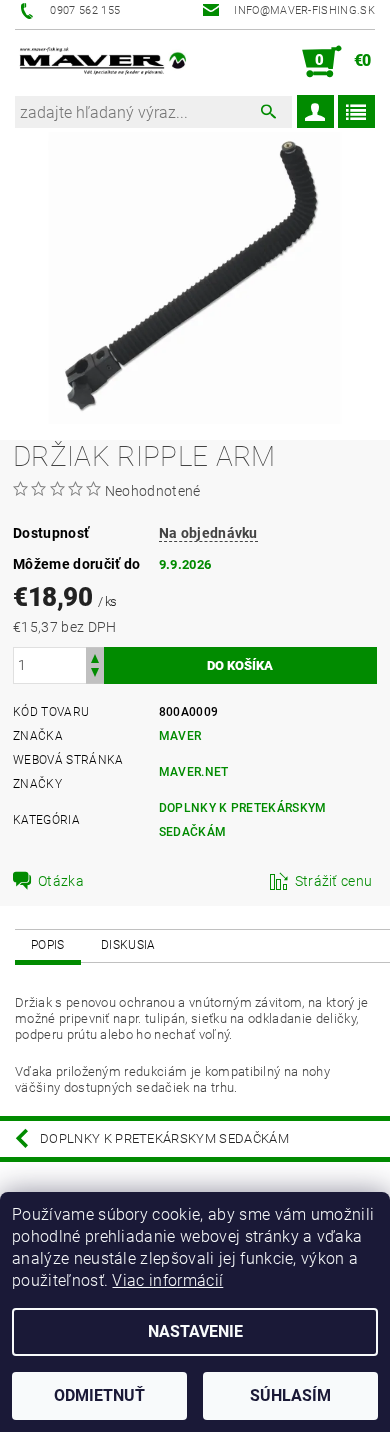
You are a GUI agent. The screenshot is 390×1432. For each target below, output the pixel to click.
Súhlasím (290, 1395)
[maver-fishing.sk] (101, 62)
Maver (180, 736)
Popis (48, 945)
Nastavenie (195, 1331)
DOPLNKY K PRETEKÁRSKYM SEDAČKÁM (164, 1138)
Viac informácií (167, 1280)
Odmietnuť (99, 1395)
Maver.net (194, 772)
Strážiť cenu (334, 881)
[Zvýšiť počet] (95, 656)
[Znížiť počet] (95, 674)
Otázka (61, 881)
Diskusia (128, 945)
